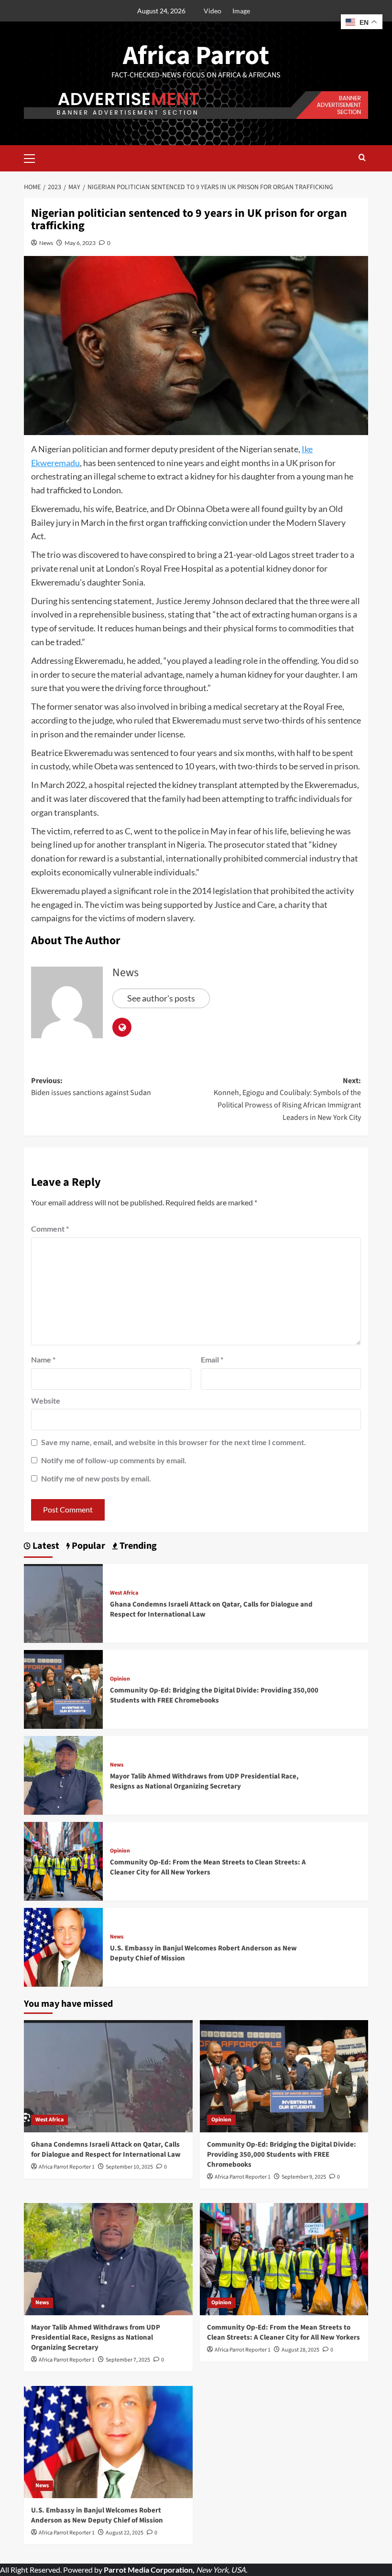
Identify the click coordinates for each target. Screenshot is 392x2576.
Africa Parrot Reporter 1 (67, 2167)
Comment (50, 1229)
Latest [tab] (45, 1546)
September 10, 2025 (129, 2167)
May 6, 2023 (80, 243)
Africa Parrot (196, 56)
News (46, 243)
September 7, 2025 (128, 2360)
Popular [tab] (87, 1546)
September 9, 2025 (304, 2177)
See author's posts (161, 998)
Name (43, 1359)
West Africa (124, 1593)
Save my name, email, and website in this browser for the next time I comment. (174, 1442)
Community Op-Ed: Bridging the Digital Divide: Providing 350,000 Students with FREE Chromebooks (214, 1695)
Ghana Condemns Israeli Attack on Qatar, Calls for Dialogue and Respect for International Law (106, 2150)
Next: (287, 1099)
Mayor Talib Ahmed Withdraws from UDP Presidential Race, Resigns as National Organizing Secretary (204, 1781)
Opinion (120, 1679)
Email (212, 1359)
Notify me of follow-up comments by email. (114, 1460)
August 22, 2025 (125, 2533)
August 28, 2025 (300, 2350)
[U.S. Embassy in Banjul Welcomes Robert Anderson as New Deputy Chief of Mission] (63, 1946)
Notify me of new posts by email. (96, 1478)
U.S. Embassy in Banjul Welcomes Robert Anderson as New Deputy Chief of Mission (97, 2515)
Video (212, 11)
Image (241, 11)
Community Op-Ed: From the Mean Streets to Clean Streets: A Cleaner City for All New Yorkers (208, 1867)
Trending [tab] (137, 1546)
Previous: (91, 1087)
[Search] (362, 158)
